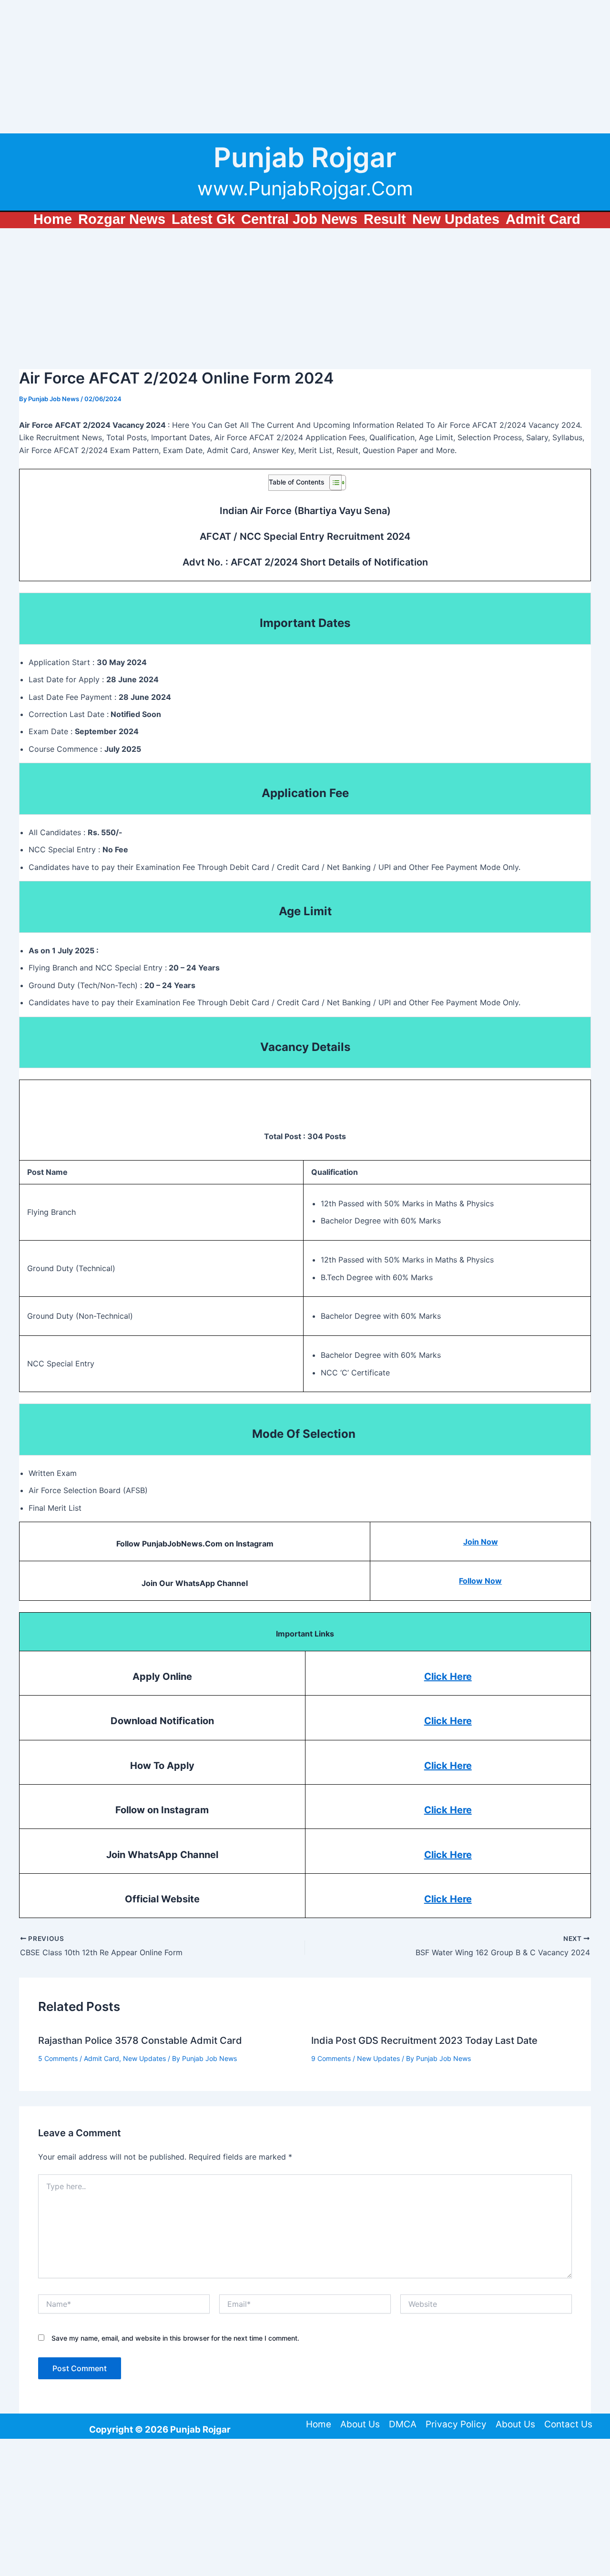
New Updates (144, 2058)
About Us (360, 2424)
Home (319, 2424)
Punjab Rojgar (305, 157)
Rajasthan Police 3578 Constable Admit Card (140, 2041)
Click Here (448, 1677)
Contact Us (568, 2424)
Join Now (481, 1542)
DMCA (403, 2424)
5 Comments (58, 2058)
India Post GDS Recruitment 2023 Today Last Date (424, 2041)
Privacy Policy (456, 2424)
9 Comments (331, 2058)
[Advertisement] (286, 67)
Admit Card (102, 2058)
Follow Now (480, 1581)
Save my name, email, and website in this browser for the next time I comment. (175, 2338)
